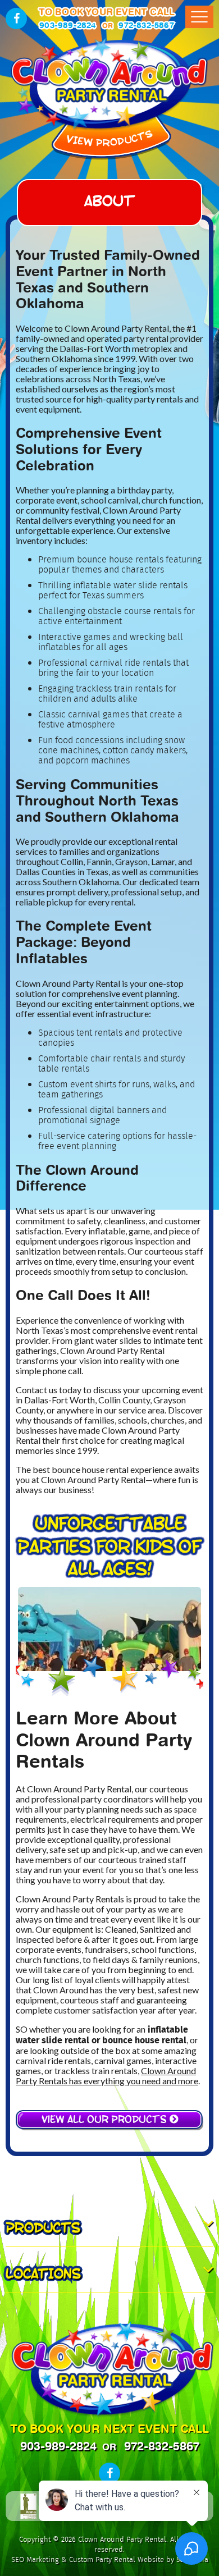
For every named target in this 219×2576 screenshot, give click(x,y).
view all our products (106, 2118)
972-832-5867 (146, 25)
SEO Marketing (35, 2560)
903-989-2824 (68, 25)
